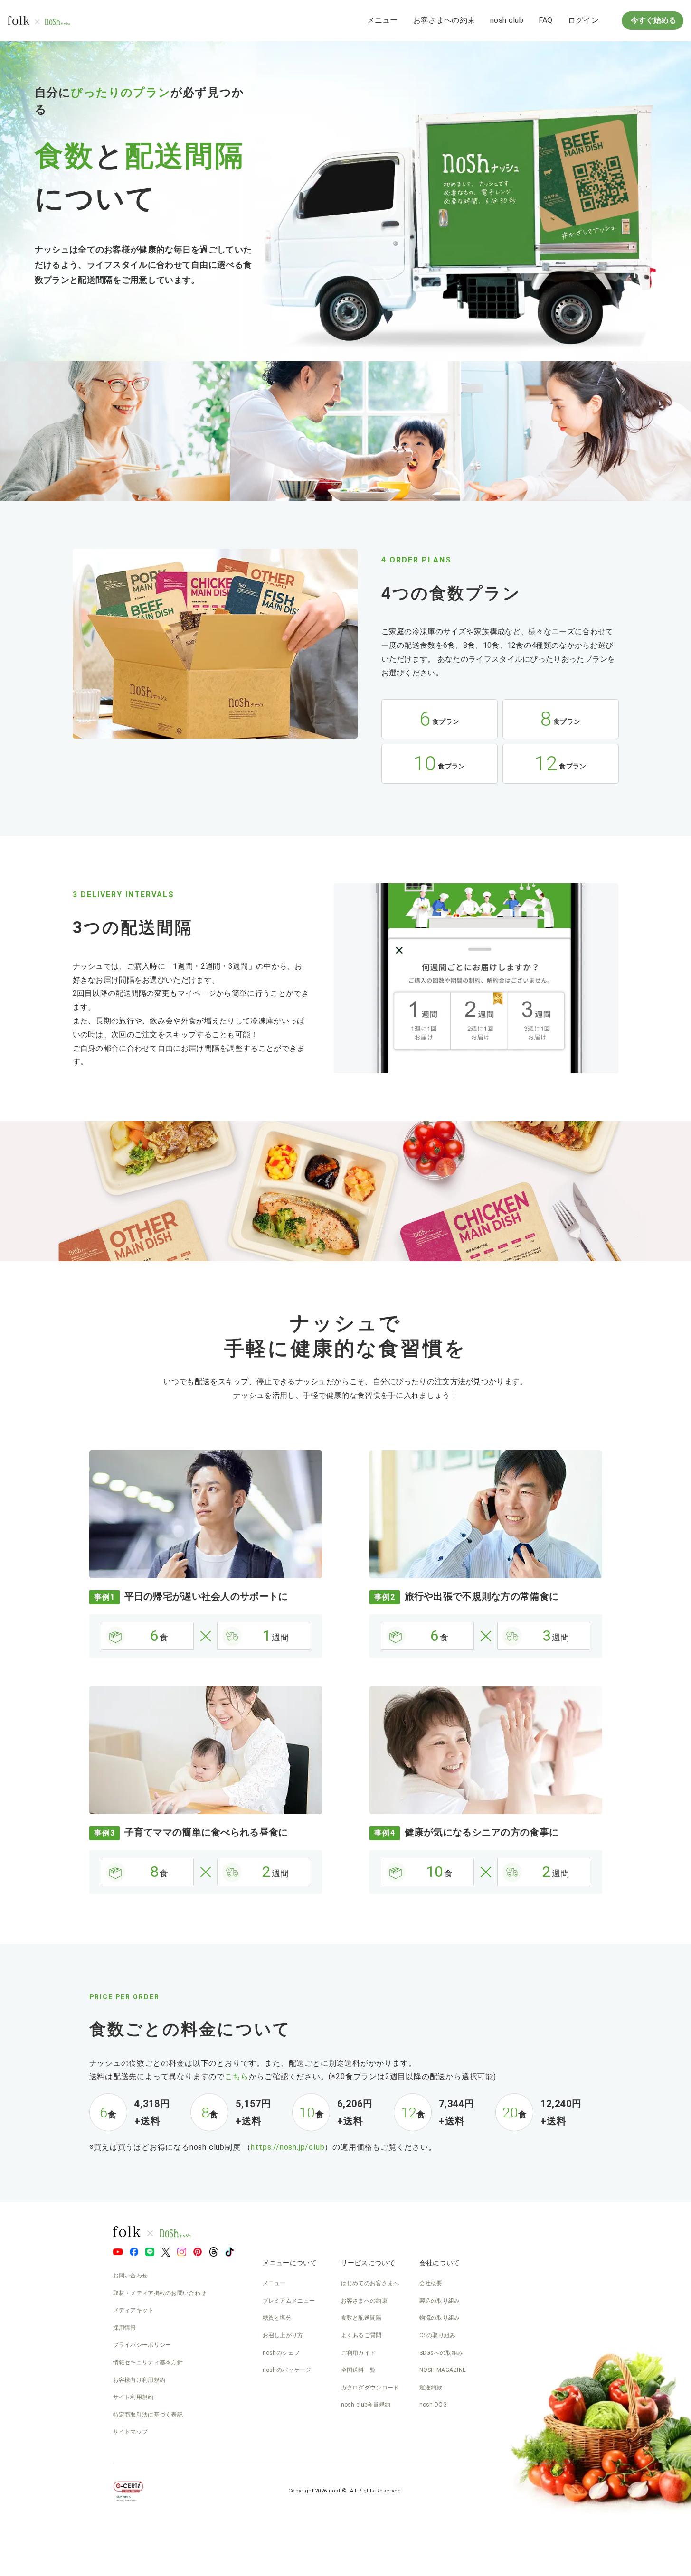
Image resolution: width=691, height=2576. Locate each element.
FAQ (546, 20)
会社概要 (431, 2283)
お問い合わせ (131, 2276)
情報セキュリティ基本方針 (148, 2362)
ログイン (583, 20)
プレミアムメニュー (289, 2301)
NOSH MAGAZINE (443, 2370)
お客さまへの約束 (444, 20)
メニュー (383, 20)
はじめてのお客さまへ (370, 2283)
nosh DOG (433, 2405)
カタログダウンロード (370, 2388)
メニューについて (290, 2263)
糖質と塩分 (277, 2318)
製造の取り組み (440, 2301)
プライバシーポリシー (142, 2345)
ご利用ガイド (359, 2353)
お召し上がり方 (283, 2335)
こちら (237, 2076)
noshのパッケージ (287, 2370)
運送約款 (431, 2388)
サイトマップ (131, 2432)
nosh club (507, 20)
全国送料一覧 (359, 2370)
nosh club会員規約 (366, 2405)
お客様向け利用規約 (139, 2380)
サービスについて (368, 2263)
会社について (440, 2263)
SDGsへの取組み (441, 2353)
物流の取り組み (440, 2318)
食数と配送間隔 (361, 2318)
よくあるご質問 (361, 2335)
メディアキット (133, 2310)
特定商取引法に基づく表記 (148, 2415)
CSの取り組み (438, 2335)
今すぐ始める (653, 20)
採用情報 (125, 2328)
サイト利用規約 (133, 2397)
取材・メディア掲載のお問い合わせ (160, 2293)
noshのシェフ (281, 2353)
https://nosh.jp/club (288, 2147)
